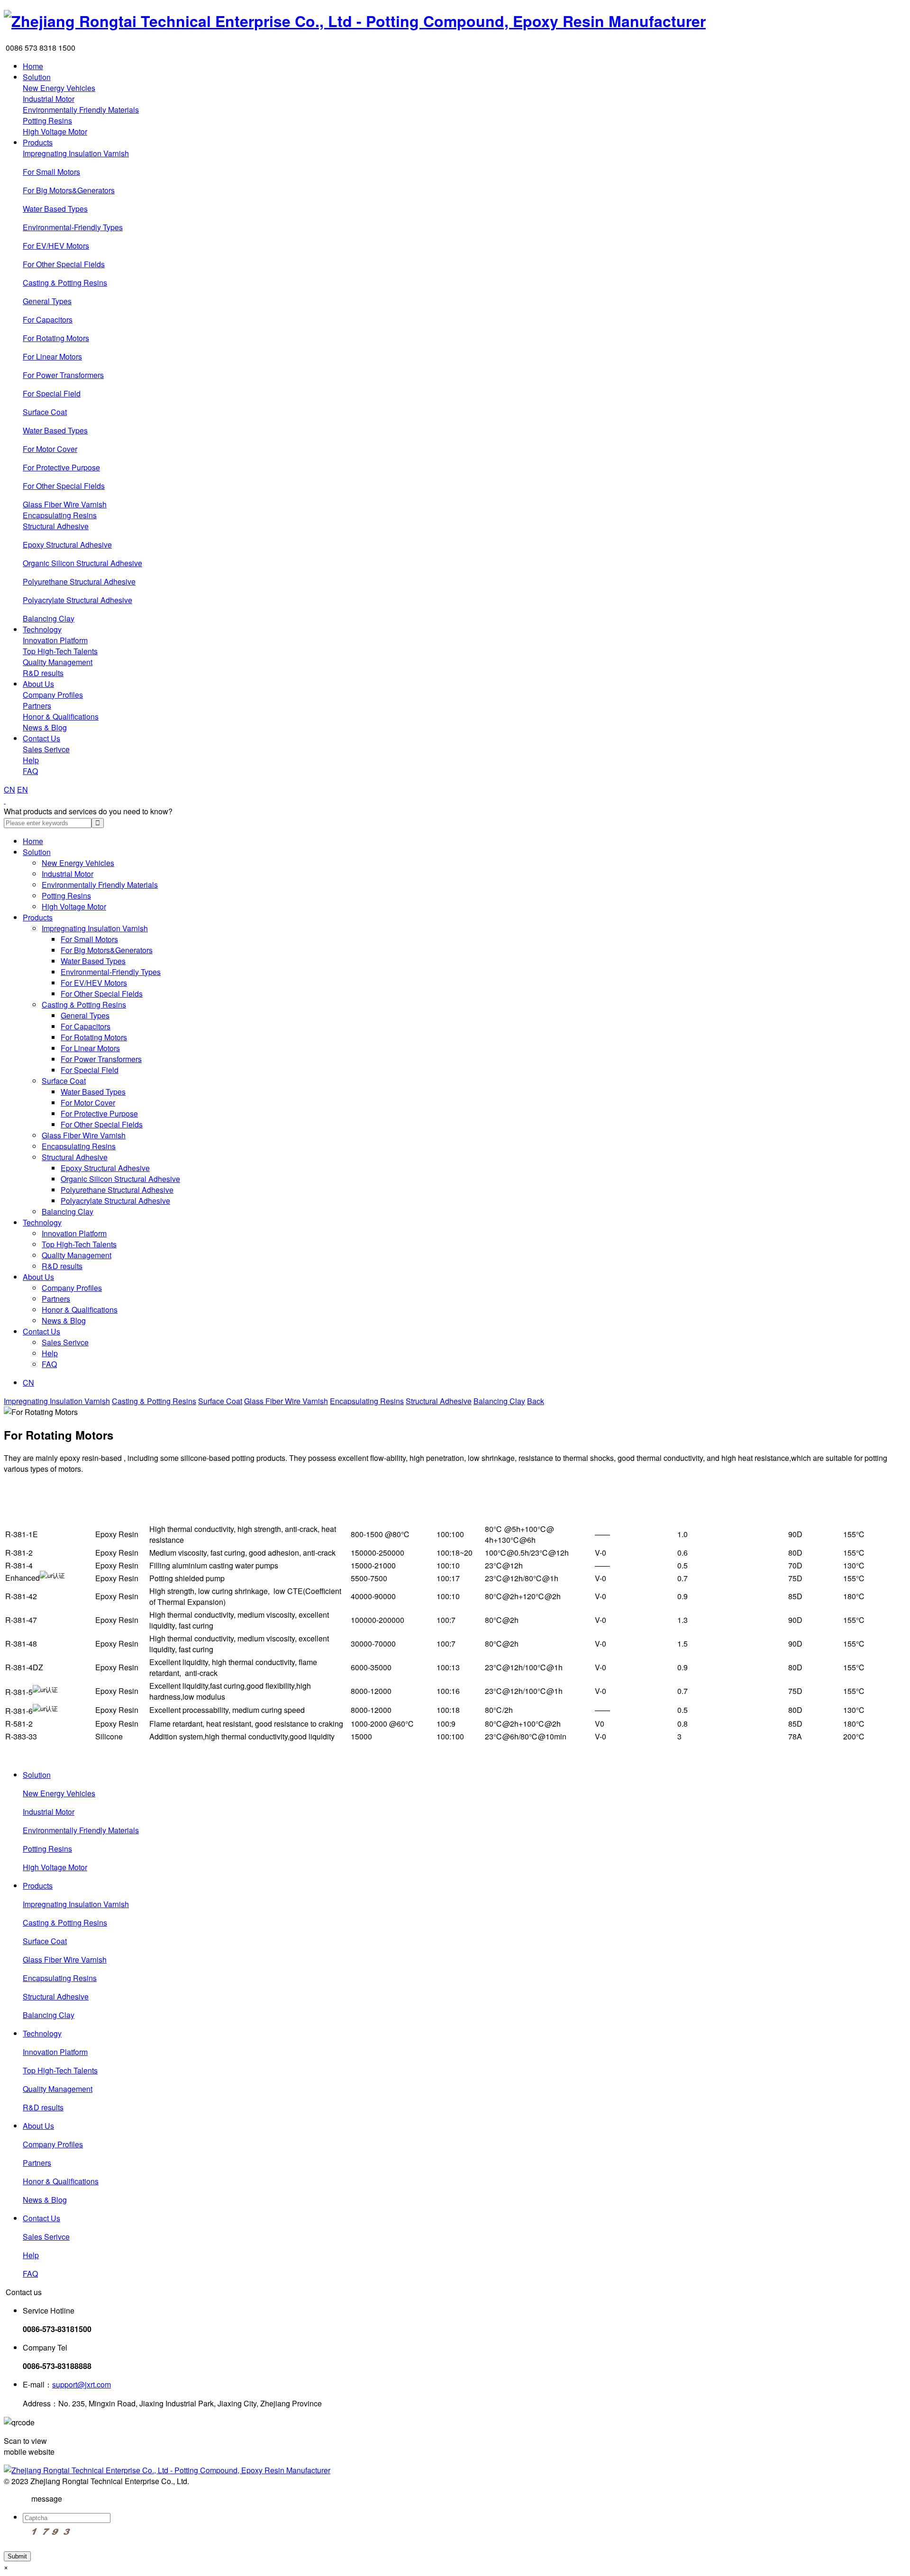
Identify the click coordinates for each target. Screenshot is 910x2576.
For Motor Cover (50, 449)
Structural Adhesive (56, 526)
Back (536, 1401)
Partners (37, 706)
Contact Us (41, 738)
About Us (38, 684)
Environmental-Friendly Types (73, 227)
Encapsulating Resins (60, 515)
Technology (42, 629)
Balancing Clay (49, 618)
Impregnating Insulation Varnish (76, 153)
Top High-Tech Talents (60, 651)
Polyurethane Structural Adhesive (79, 581)
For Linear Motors (52, 356)
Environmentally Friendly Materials (81, 110)
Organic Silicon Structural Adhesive (82, 563)
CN (9, 789)
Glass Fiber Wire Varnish (65, 504)
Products (38, 142)
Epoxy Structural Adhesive (67, 545)
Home (33, 66)
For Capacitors (48, 320)
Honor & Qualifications (61, 716)
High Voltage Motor (55, 131)
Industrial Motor (49, 99)
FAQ (30, 771)
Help (31, 760)
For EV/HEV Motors (56, 246)
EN (23, 789)
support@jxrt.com (82, 2384)
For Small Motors (51, 172)
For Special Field (52, 393)
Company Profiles (53, 695)
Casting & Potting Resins (65, 283)
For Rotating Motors (56, 338)
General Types (47, 301)
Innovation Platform (55, 640)
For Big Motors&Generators (69, 190)
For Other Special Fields (64, 264)
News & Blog (45, 727)
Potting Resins (47, 121)
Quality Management (58, 662)
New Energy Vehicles (59, 88)
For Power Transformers (63, 375)
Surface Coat (45, 412)
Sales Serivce (46, 749)
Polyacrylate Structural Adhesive (77, 600)
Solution (37, 77)
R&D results (43, 673)
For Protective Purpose (61, 467)
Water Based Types (55, 209)
